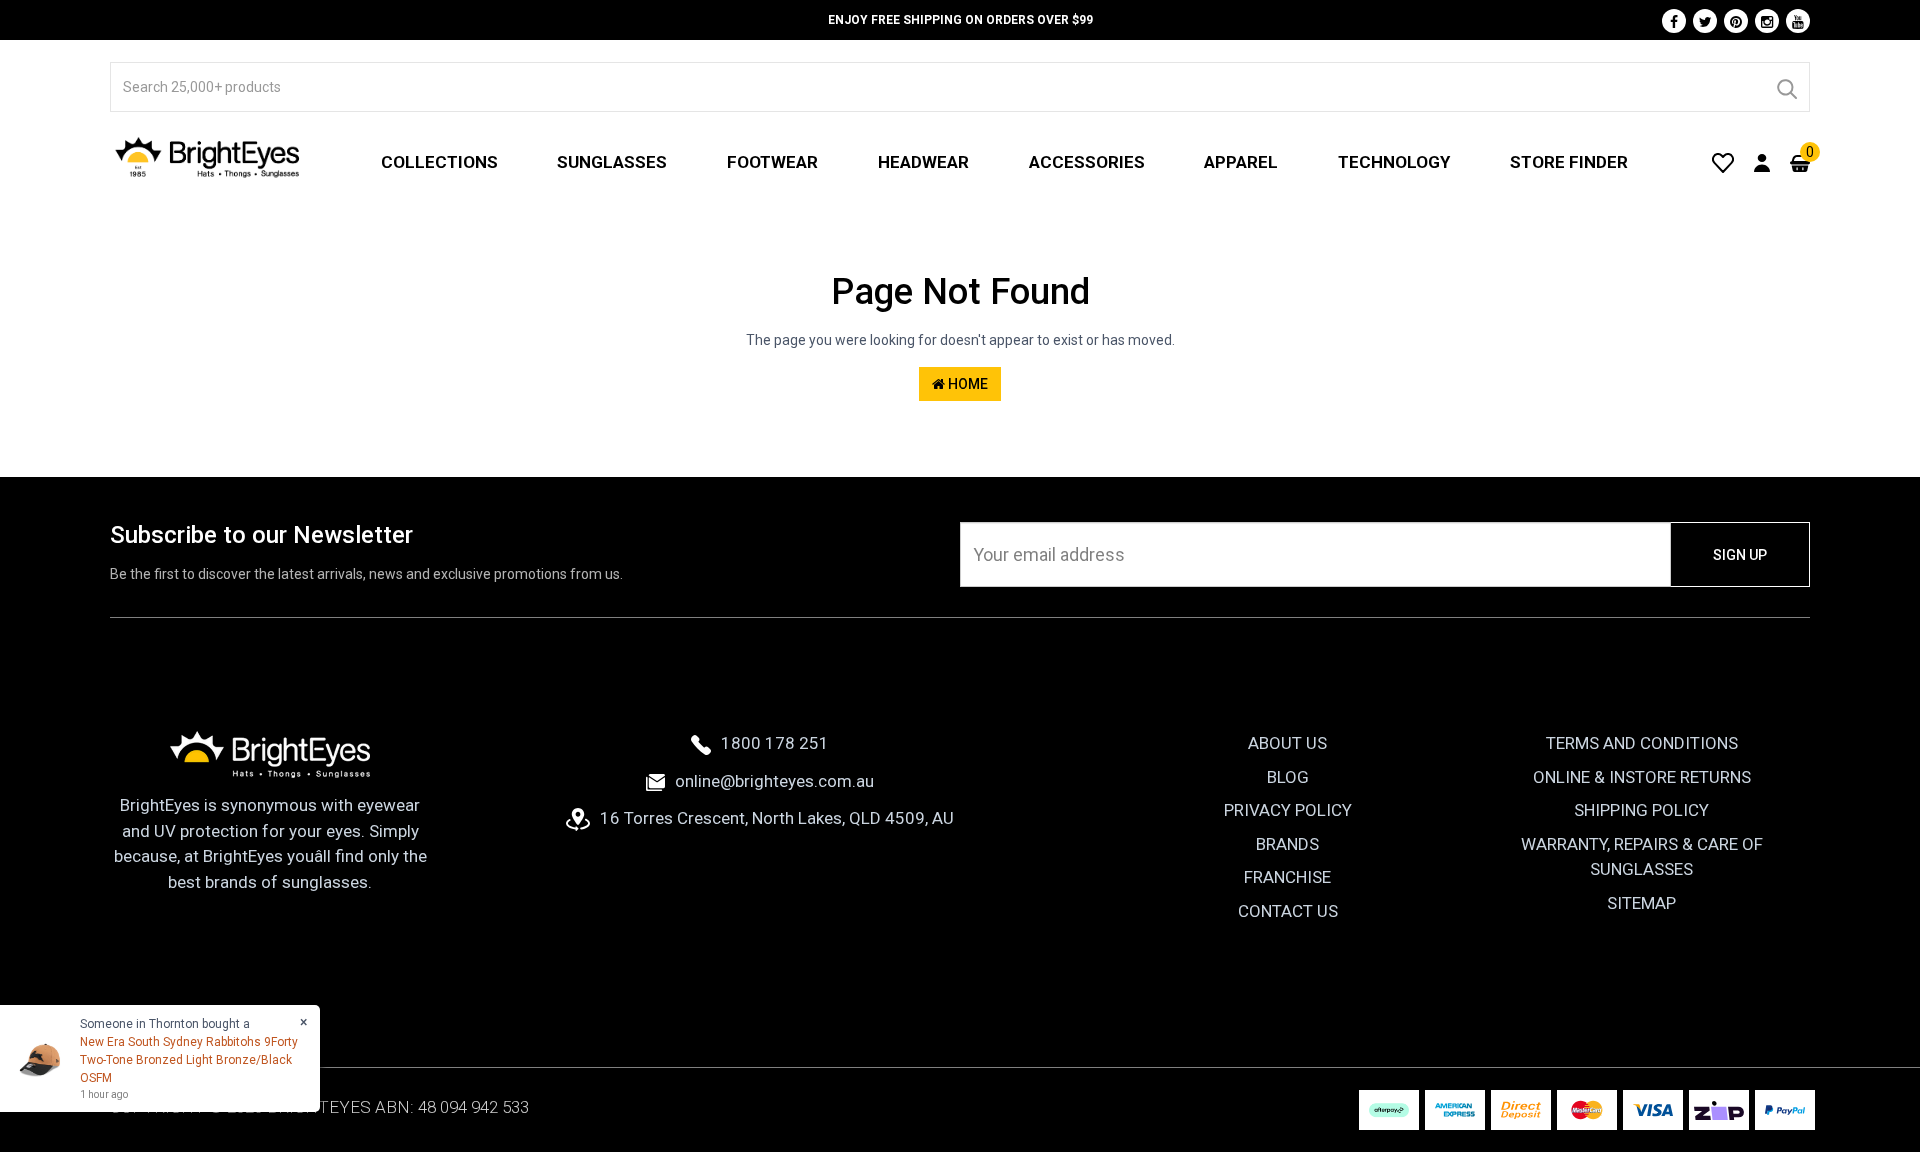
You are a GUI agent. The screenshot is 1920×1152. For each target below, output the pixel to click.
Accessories (1087, 162)
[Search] (1786, 87)
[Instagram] (1767, 21)
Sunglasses (612, 162)
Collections (439, 162)
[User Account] (1762, 162)
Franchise (1287, 877)
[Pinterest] (1736, 21)
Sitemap (1641, 903)
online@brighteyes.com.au (774, 781)
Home (966, 384)
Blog (1288, 777)
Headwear (923, 162)
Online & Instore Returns (1642, 777)
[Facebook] (1674, 21)
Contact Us (1288, 911)
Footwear (772, 162)
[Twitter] (1705, 21)
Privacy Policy (1288, 810)
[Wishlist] (1723, 162)
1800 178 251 (775, 743)
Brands (1287, 844)
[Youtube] (1798, 21)
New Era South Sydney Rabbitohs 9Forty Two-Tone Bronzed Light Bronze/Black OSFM (189, 1060)
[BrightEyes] (208, 157)
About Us (1287, 743)
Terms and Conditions (1642, 743)
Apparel (1241, 162)
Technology (1394, 162)
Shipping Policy (1641, 810)
